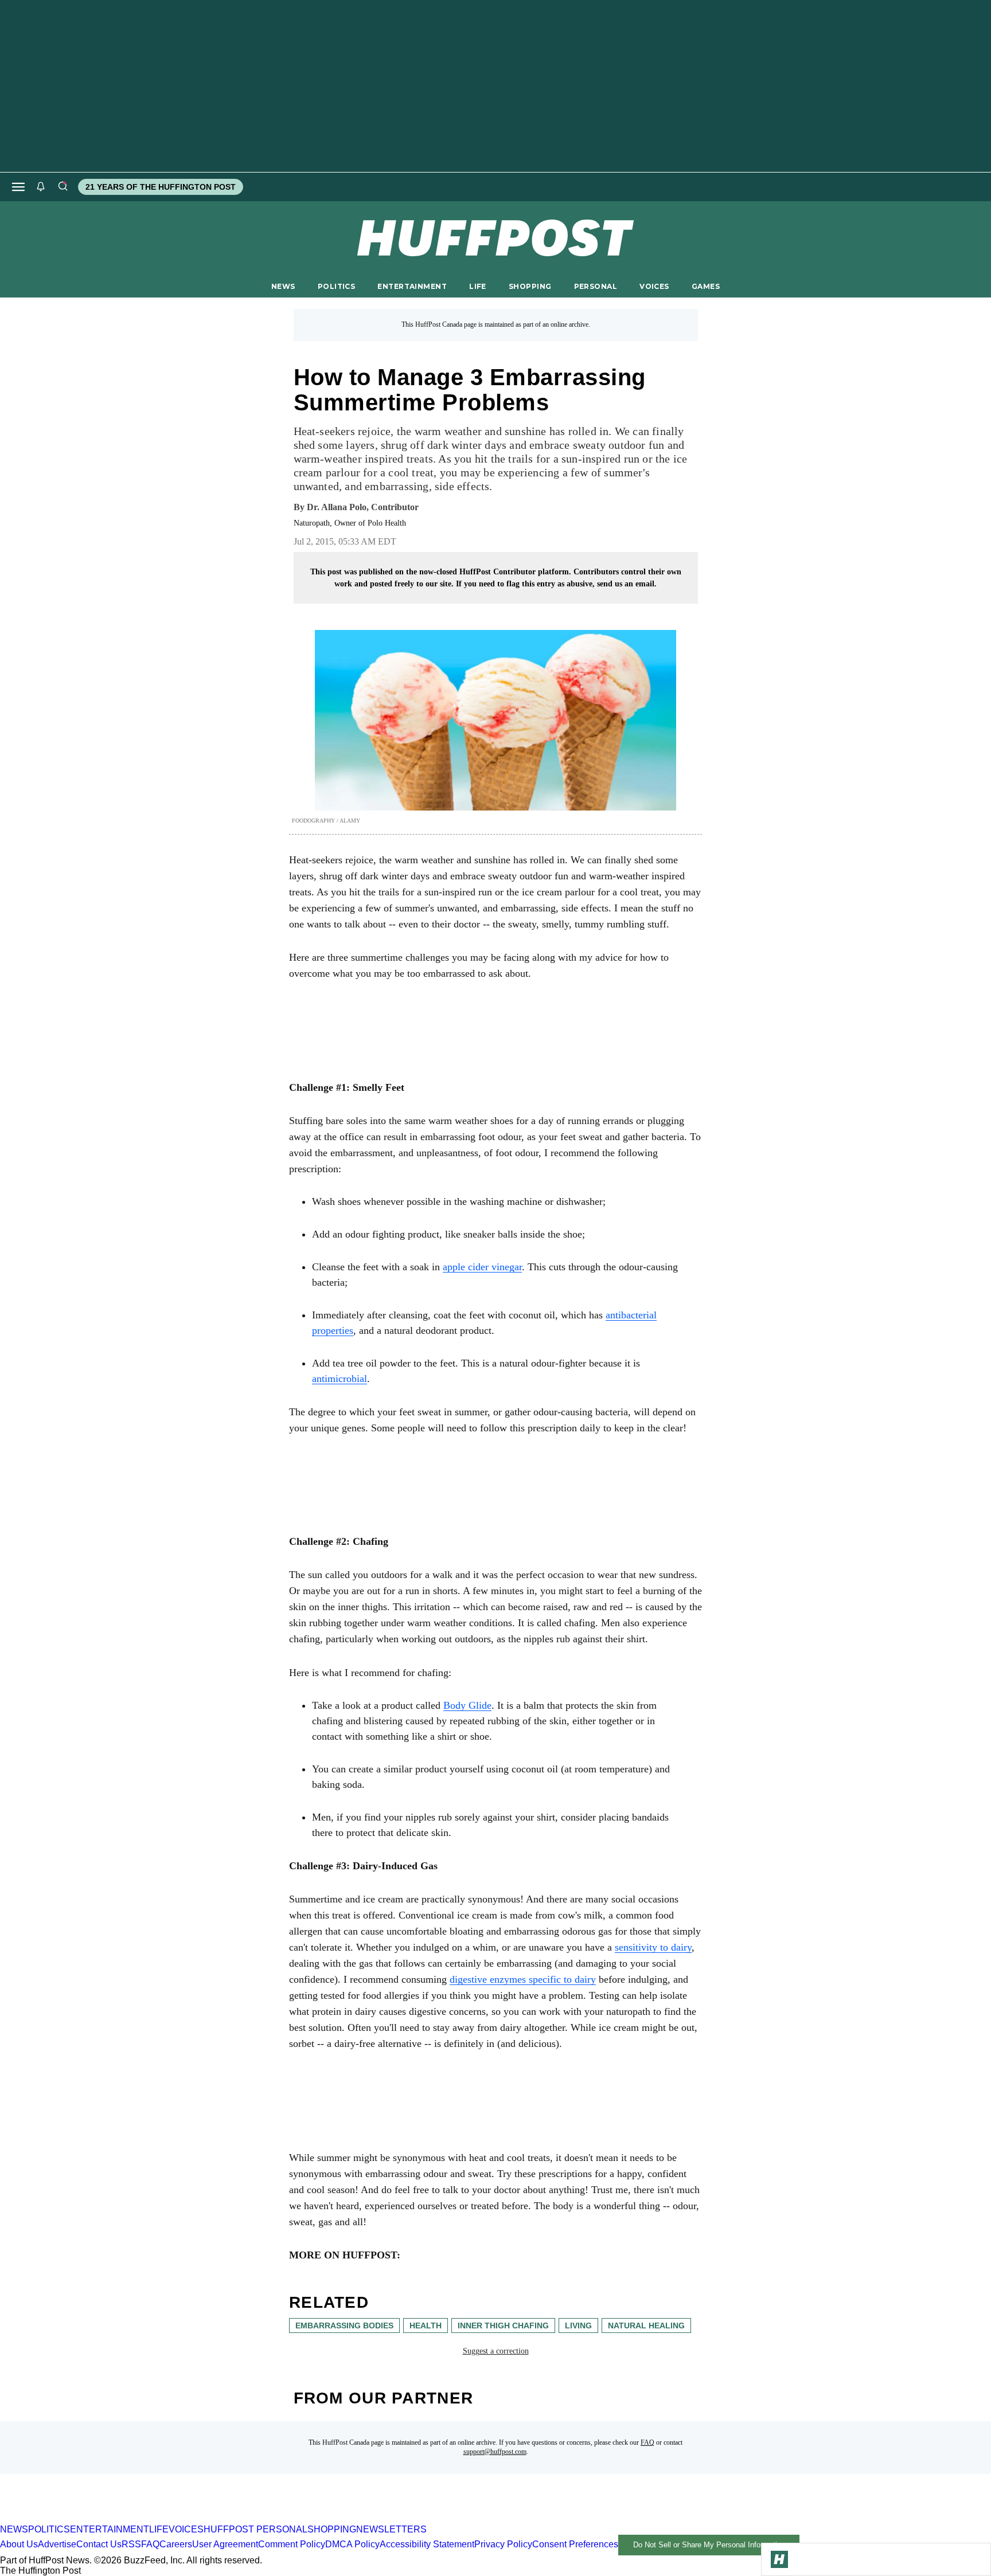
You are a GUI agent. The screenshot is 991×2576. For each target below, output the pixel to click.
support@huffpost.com (495, 2452)
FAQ (647, 2442)
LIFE (478, 286)
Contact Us (99, 2544)
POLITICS (336, 286)
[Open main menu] (18, 187)
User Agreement (225, 2544)
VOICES (654, 286)
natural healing (646, 2326)
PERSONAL (596, 286)
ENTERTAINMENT (412, 286)
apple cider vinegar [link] (482, 1267)
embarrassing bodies (344, 2326)
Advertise (57, 2544)
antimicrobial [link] (340, 1379)
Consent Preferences (575, 2544)
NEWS (283, 286)
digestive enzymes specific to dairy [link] (523, 1979)
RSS (131, 2544)
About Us (19, 2544)
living (578, 2326)
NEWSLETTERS (391, 2529)
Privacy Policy (503, 2544)
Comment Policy (292, 2544)
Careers (176, 2544)
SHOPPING (530, 286)
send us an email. (627, 584)
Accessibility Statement (427, 2544)
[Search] (63, 187)
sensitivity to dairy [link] (653, 1947)
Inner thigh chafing (503, 2326)
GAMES (706, 286)
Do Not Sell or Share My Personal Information (709, 2545)
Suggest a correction (496, 2351)
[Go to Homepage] (779, 2559)
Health (426, 2326)
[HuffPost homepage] (148, 2519)
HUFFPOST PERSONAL (255, 2529)
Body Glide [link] (467, 1705)
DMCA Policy (352, 2544)
